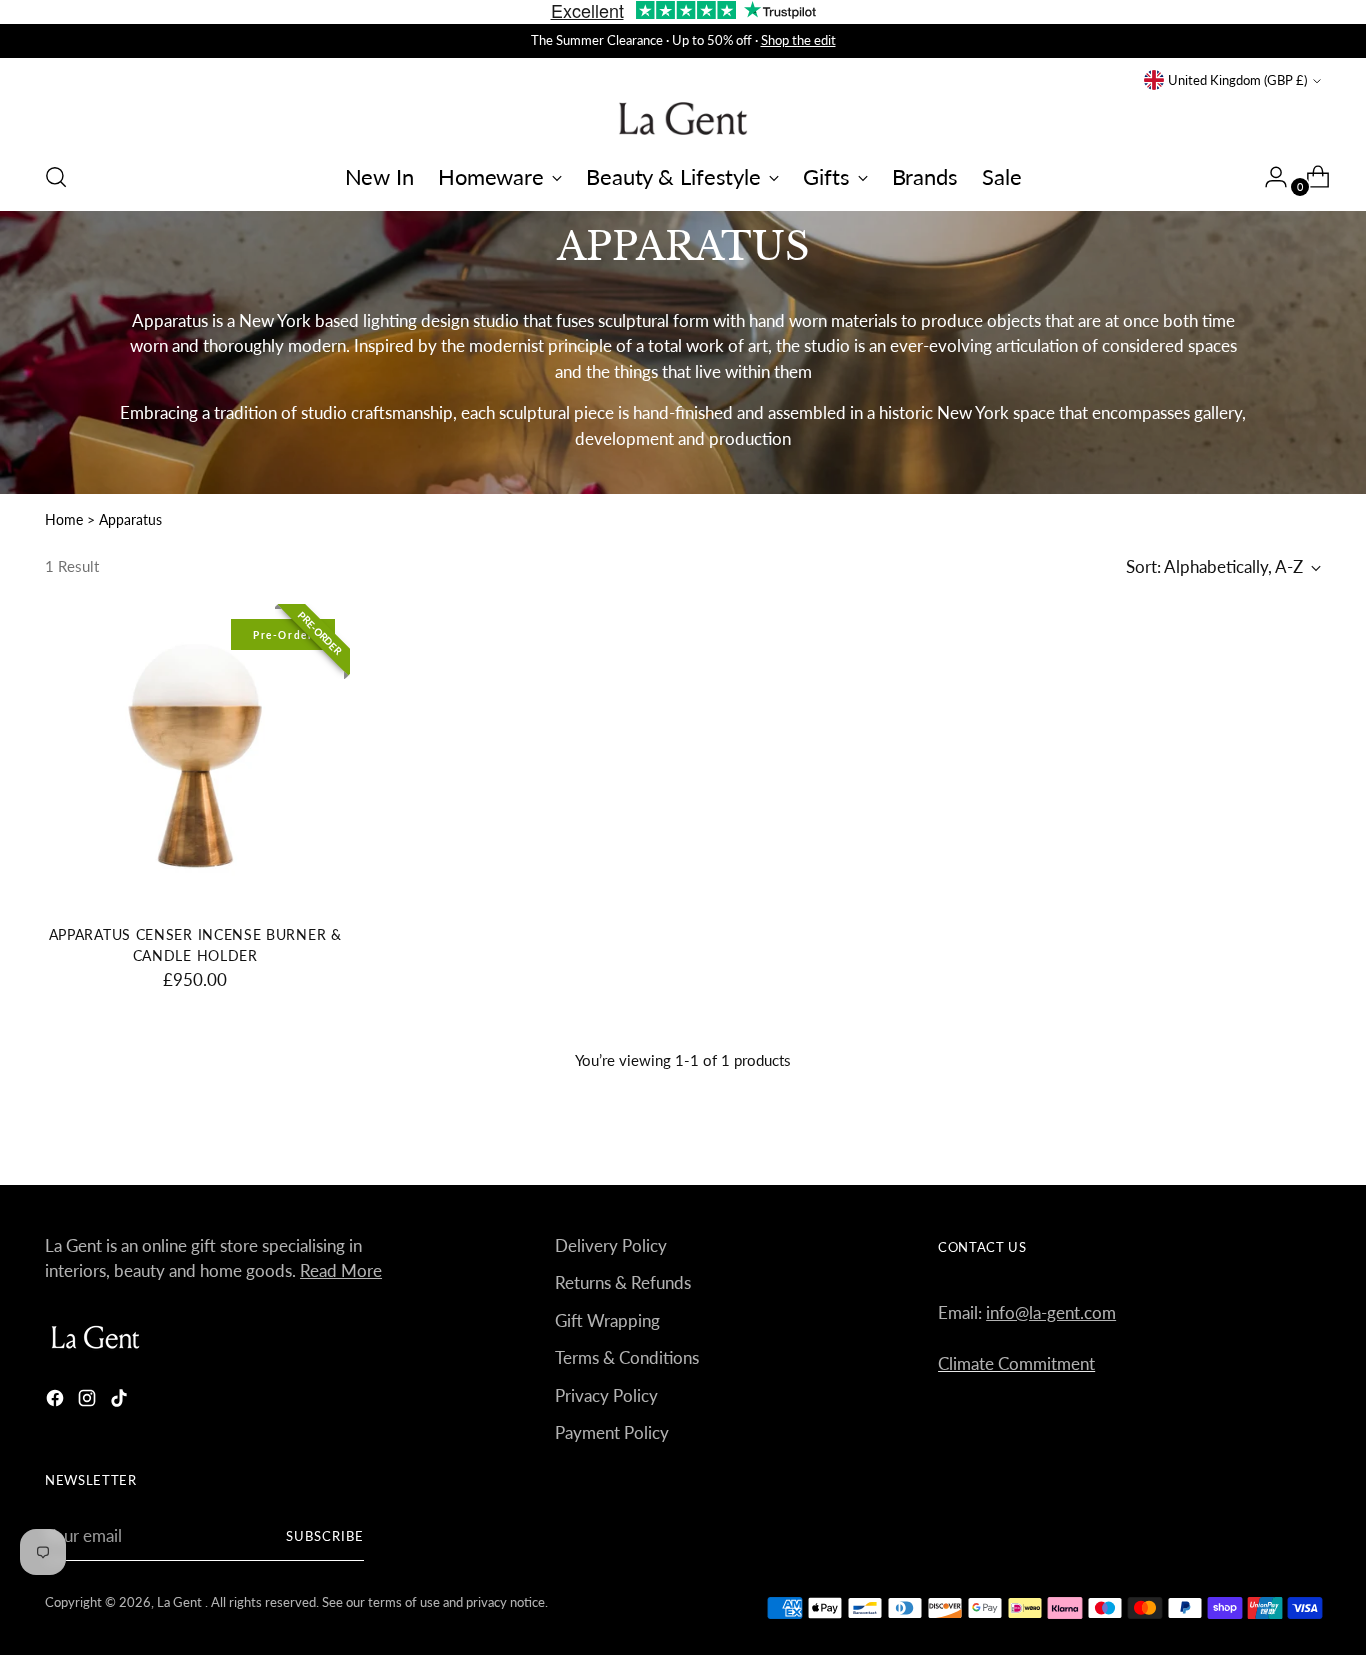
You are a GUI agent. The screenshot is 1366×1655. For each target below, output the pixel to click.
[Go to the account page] (1268, 177)
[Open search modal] (56, 177)
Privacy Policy (606, 1395)
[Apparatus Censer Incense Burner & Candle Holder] (195, 759)
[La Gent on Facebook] (57, 1401)
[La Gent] (683, 118)
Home (64, 519)
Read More (341, 1270)
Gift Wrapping (607, 1320)
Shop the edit (798, 40)
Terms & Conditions (627, 1357)
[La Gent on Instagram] (89, 1401)
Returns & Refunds (623, 1282)
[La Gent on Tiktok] (121, 1401)
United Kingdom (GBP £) (1237, 80)
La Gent (181, 1602)
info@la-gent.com (1051, 1312)
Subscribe (325, 1536)
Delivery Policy (611, 1245)
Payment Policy (612, 1432)
